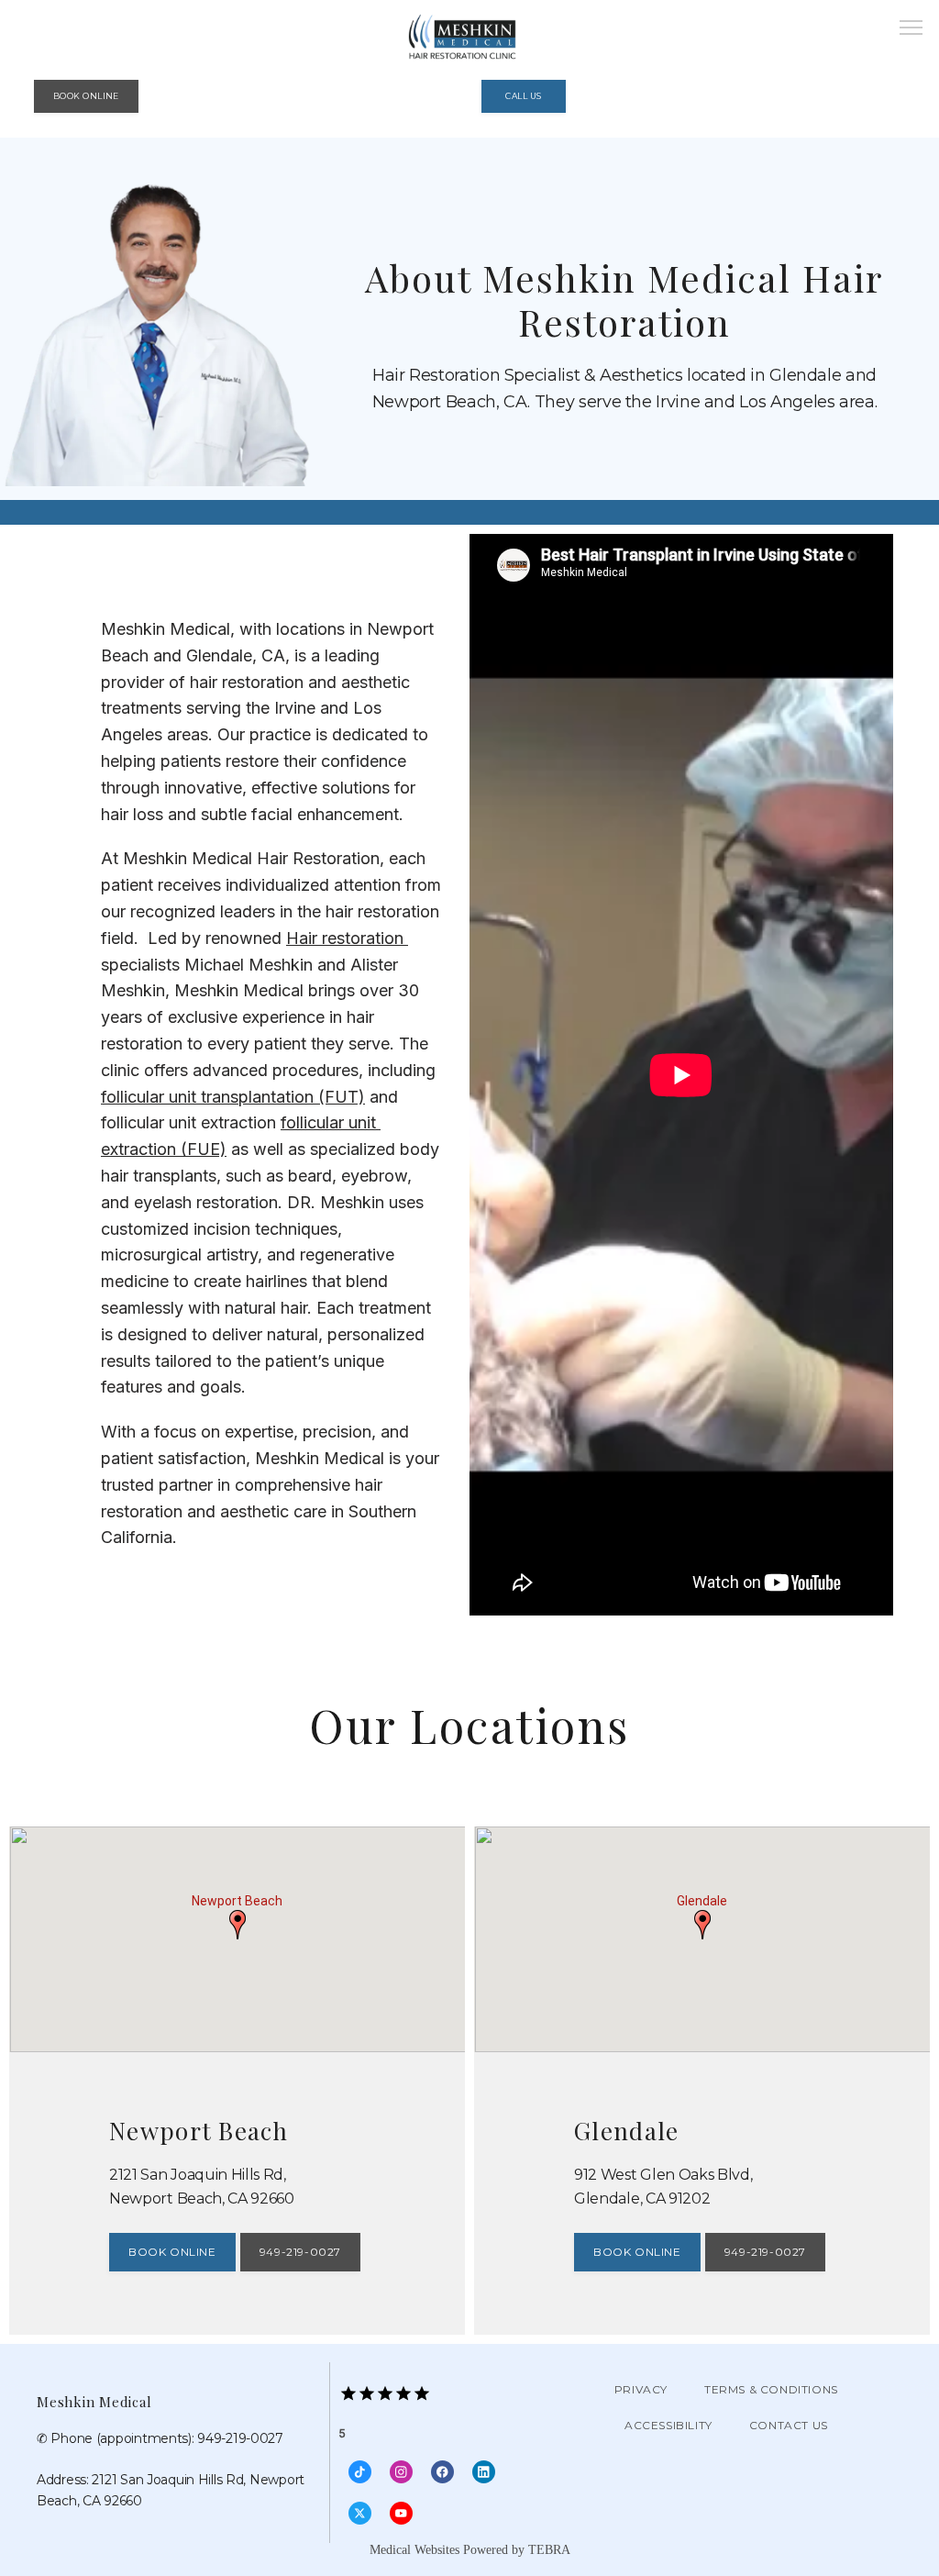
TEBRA (549, 2550)
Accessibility (668, 2425)
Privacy (641, 2389)
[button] (911, 29)
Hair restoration (347, 938)
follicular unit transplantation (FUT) (233, 1097)
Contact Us (789, 2425)
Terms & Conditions (771, 2389)
